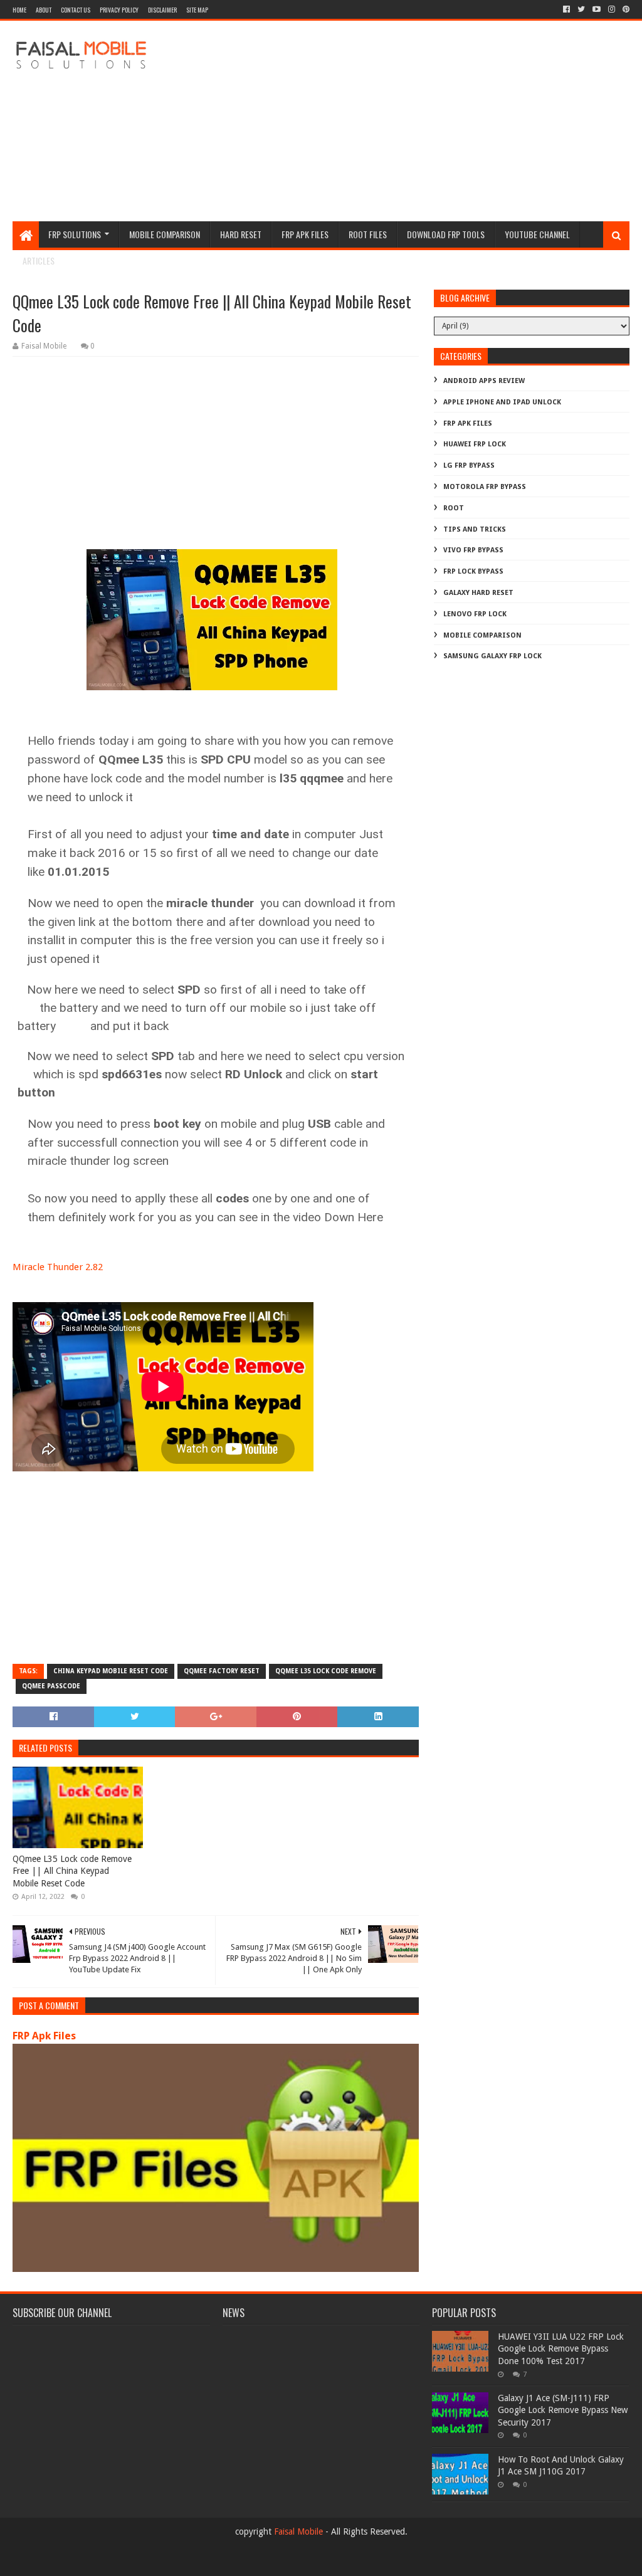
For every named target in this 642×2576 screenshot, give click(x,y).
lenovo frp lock (475, 614)
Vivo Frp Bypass (473, 550)
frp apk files (305, 234)
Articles (39, 260)
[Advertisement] (401, 121)
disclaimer (162, 10)
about (44, 10)
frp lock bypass (473, 571)
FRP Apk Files (44, 2036)
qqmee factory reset (222, 1671)
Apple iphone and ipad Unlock (502, 402)
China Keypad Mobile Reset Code (111, 1671)
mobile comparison (482, 635)
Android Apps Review (484, 381)
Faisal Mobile (298, 2531)
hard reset (241, 234)
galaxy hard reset (478, 593)
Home (19, 10)
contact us (76, 10)
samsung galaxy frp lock (492, 656)
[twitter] (581, 9)
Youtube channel (537, 234)
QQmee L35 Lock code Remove (326, 1671)
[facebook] (566, 9)
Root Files (368, 234)
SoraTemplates (81, 2561)
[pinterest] (625, 9)
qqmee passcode (51, 1686)
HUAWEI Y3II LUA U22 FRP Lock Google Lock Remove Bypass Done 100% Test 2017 (561, 2349)
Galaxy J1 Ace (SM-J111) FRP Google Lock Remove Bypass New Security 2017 (563, 2410)
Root (454, 508)
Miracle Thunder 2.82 (58, 1267)
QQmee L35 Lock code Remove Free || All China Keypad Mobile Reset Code (72, 1871)
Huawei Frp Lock (475, 444)
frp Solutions (75, 234)
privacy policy (119, 10)
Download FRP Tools (446, 234)
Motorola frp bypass (485, 487)
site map (197, 10)
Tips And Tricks (475, 529)
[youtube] (597, 9)
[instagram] (612, 9)
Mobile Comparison (165, 234)
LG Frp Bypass (469, 465)
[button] (215, 714)
